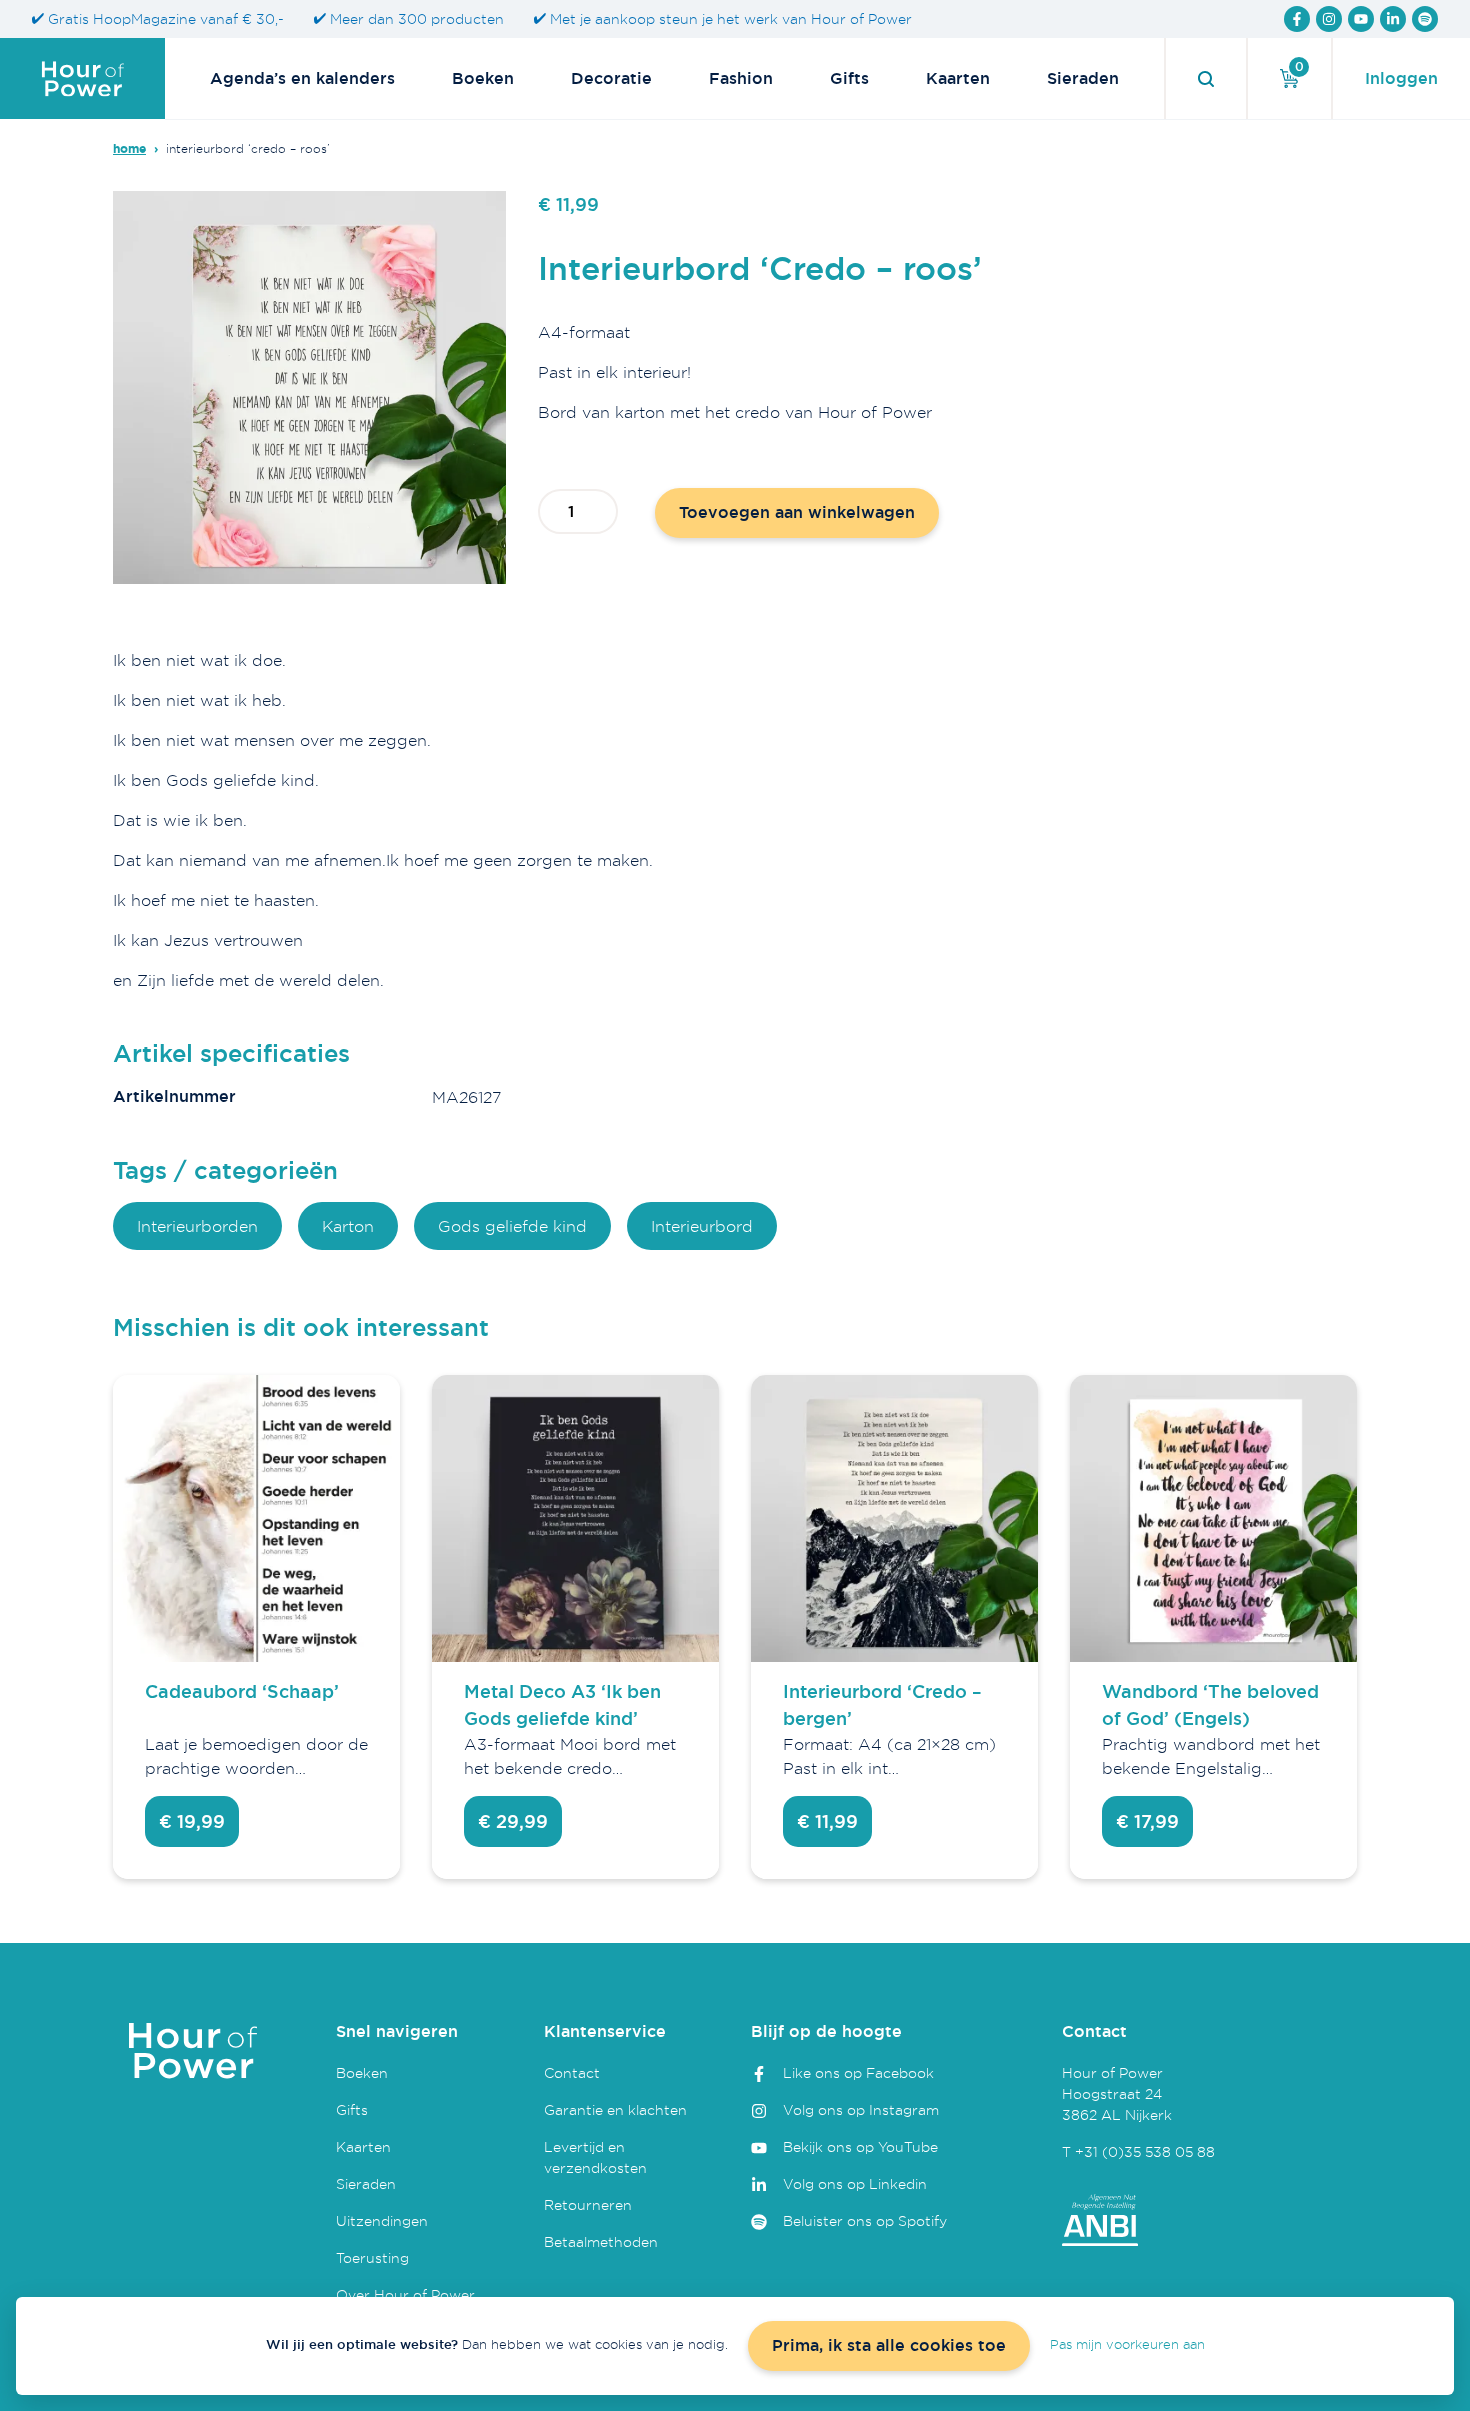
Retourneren (588, 2204)
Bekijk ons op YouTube (860, 2146)
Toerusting (372, 2257)
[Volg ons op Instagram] (1329, 19)
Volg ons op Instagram (861, 2109)
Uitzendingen (382, 2220)
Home (129, 149)
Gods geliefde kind (512, 1226)
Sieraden (1083, 78)
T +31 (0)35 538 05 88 (1138, 2151)
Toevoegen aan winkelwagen (797, 512)
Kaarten (958, 78)
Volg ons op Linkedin (855, 2183)
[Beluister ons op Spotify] (1425, 19)
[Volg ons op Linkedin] (1393, 19)
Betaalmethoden (601, 2241)
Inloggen (1401, 78)
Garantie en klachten (615, 2109)
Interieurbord (702, 1226)
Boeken (483, 78)
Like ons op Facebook (858, 2072)
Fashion (741, 78)
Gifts (849, 78)
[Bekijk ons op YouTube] (1361, 19)
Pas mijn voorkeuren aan (1127, 2344)
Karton (348, 1226)
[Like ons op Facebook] (1297, 19)
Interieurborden (197, 1226)
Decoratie (611, 78)
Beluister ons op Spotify (865, 2220)
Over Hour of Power (405, 2294)
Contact (572, 2072)
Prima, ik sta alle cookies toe (889, 2345)
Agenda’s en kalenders (302, 78)
